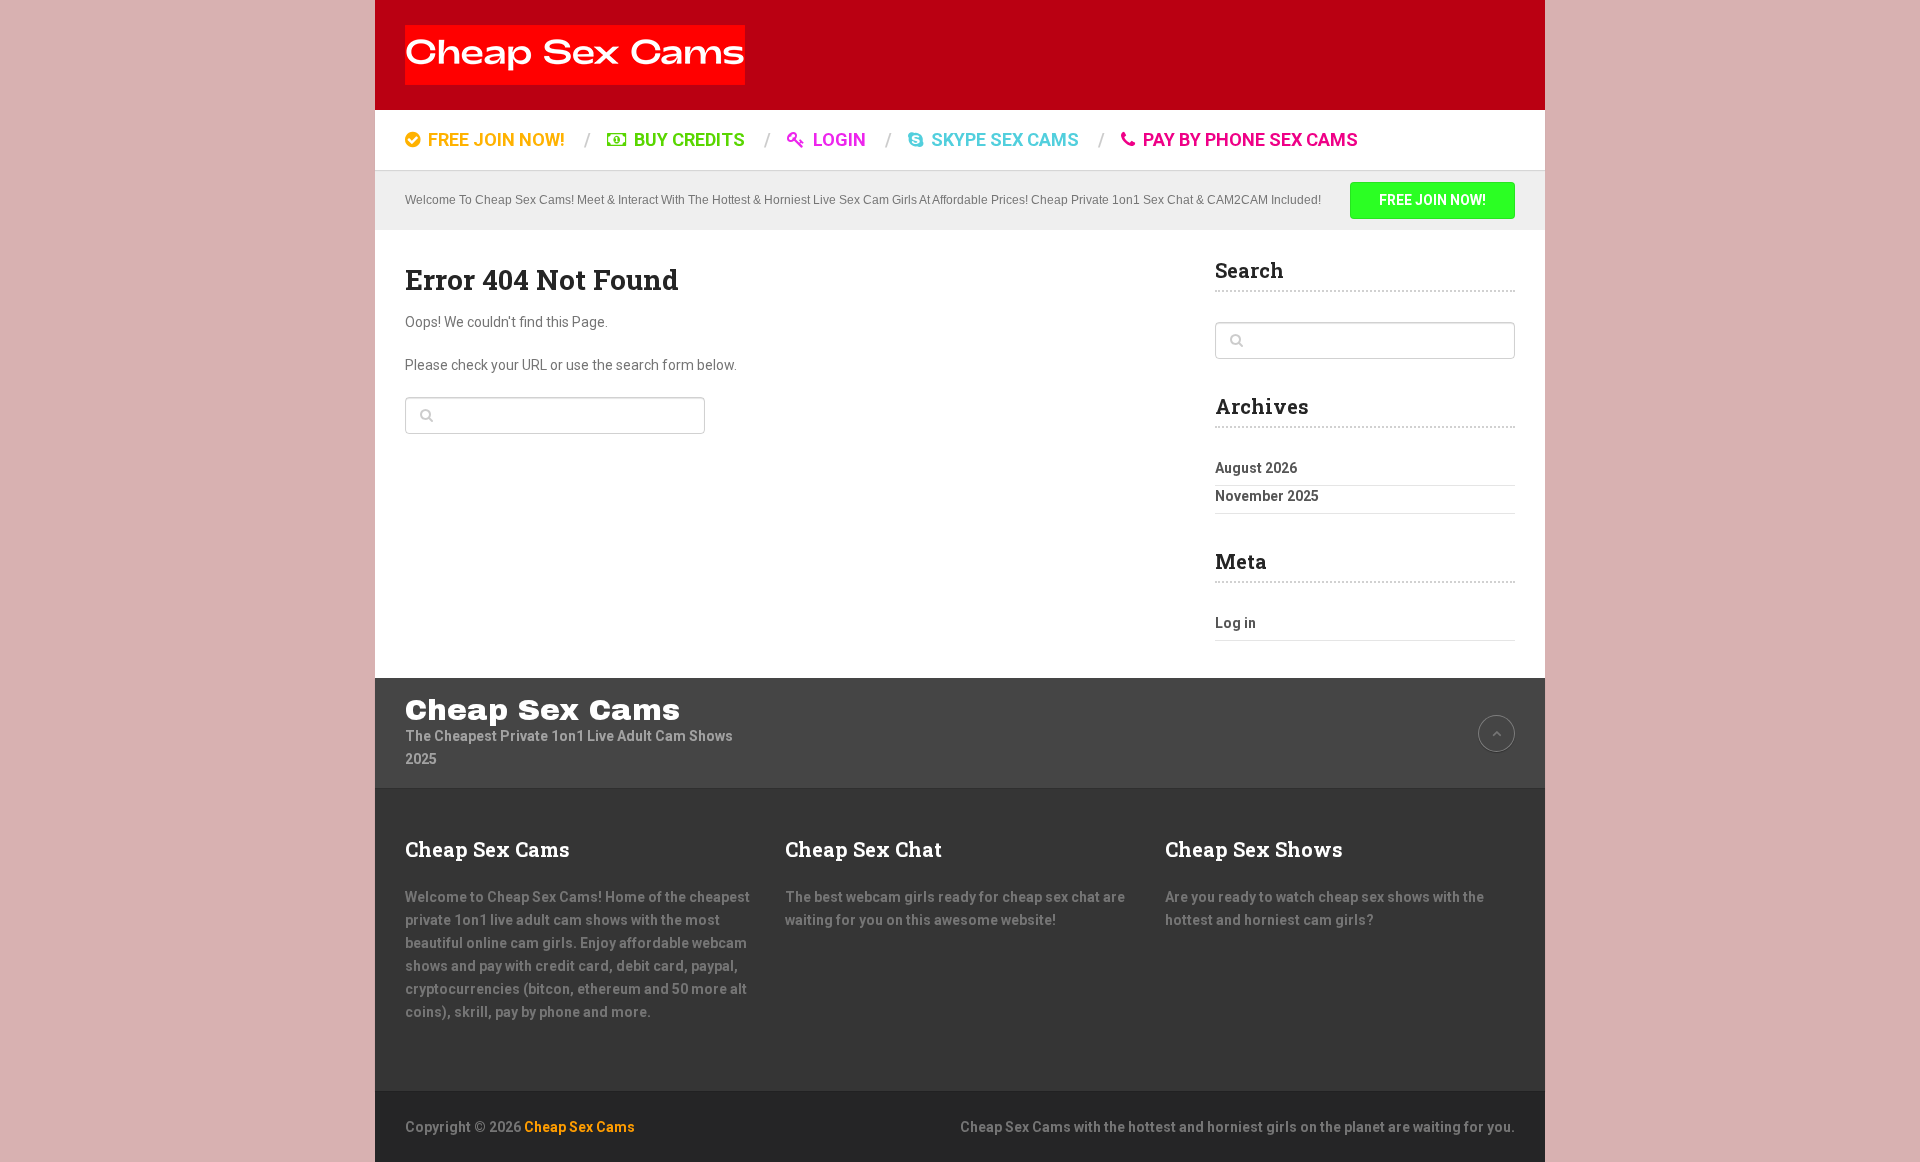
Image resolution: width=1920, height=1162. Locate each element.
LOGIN (837, 139)
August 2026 (1256, 468)
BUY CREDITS (687, 139)
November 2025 (1267, 496)
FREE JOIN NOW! (494, 139)
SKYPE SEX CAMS (1003, 139)
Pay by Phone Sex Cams (1248, 139)
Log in (1235, 623)
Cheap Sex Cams (542, 710)
